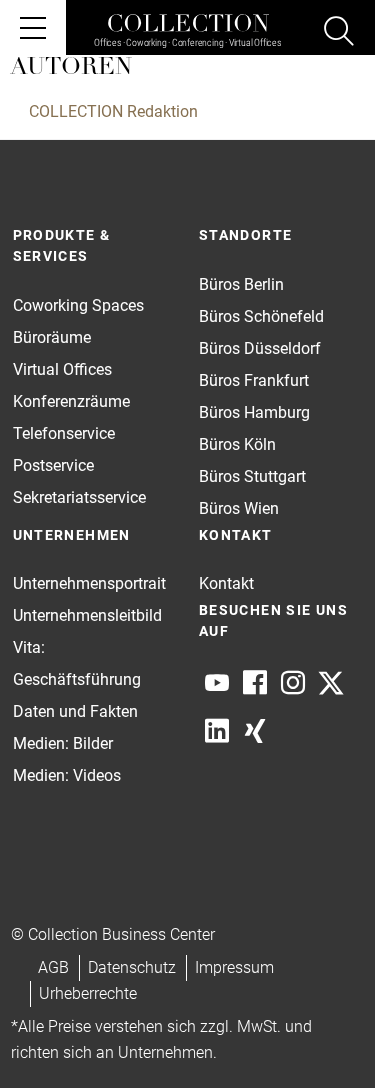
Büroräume (52, 337)
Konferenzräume (71, 401)
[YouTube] (217, 683)
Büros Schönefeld (261, 316)
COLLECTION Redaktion (113, 111)
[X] (331, 683)
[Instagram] (293, 683)
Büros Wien (239, 508)
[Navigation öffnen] (33, 27)
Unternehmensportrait (89, 583)
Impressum (234, 967)
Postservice (53, 465)
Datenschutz (132, 967)
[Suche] (339, 34)
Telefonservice (64, 433)
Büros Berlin (241, 284)
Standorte (246, 235)
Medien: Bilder (63, 743)
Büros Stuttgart (252, 476)
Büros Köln (237, 444)
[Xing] (255, 731)
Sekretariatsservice (79, 497)
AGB (53, 967)
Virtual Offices (62, 369)
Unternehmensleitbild (87, 615)
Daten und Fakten (75, 711)
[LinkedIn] (217, 731)
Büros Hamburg (254, 412)
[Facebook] (255, 683)
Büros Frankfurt (254, 380)
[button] (321, 1034)
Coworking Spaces (78, 305)
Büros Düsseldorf (260, 348)
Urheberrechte (88, 993)
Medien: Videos (67, 775)
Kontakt (226, 583)
